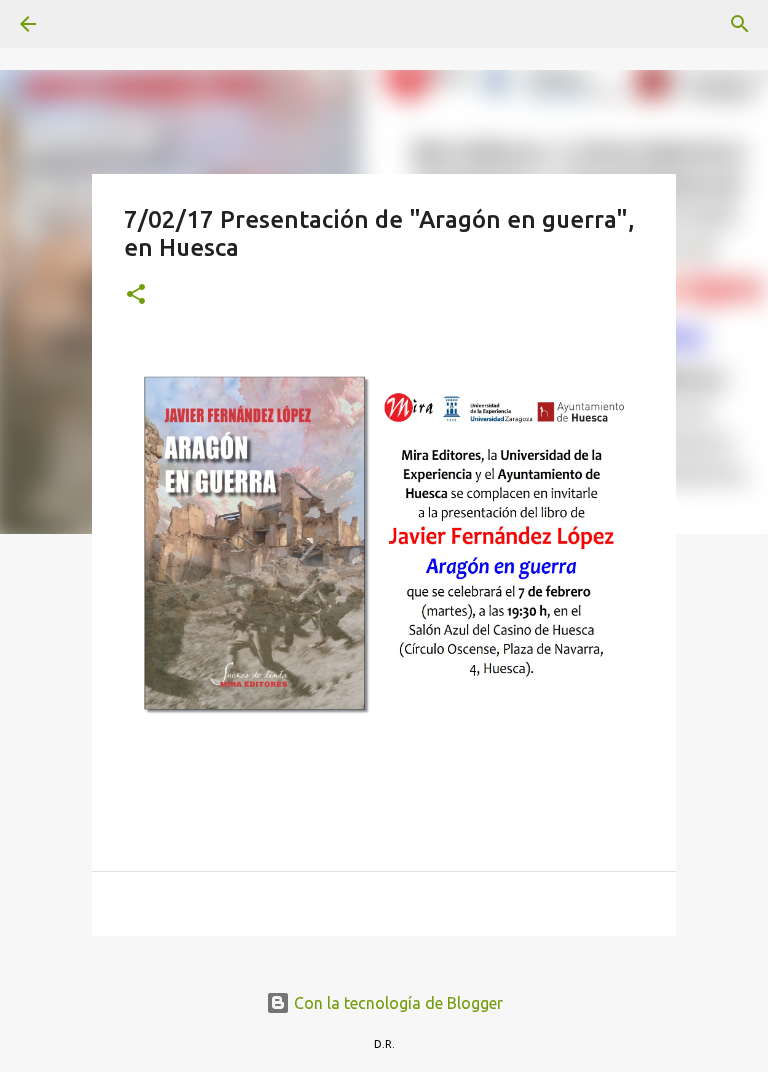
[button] (136, 295)
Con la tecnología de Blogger (396, 1003)
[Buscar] (84, 24)
